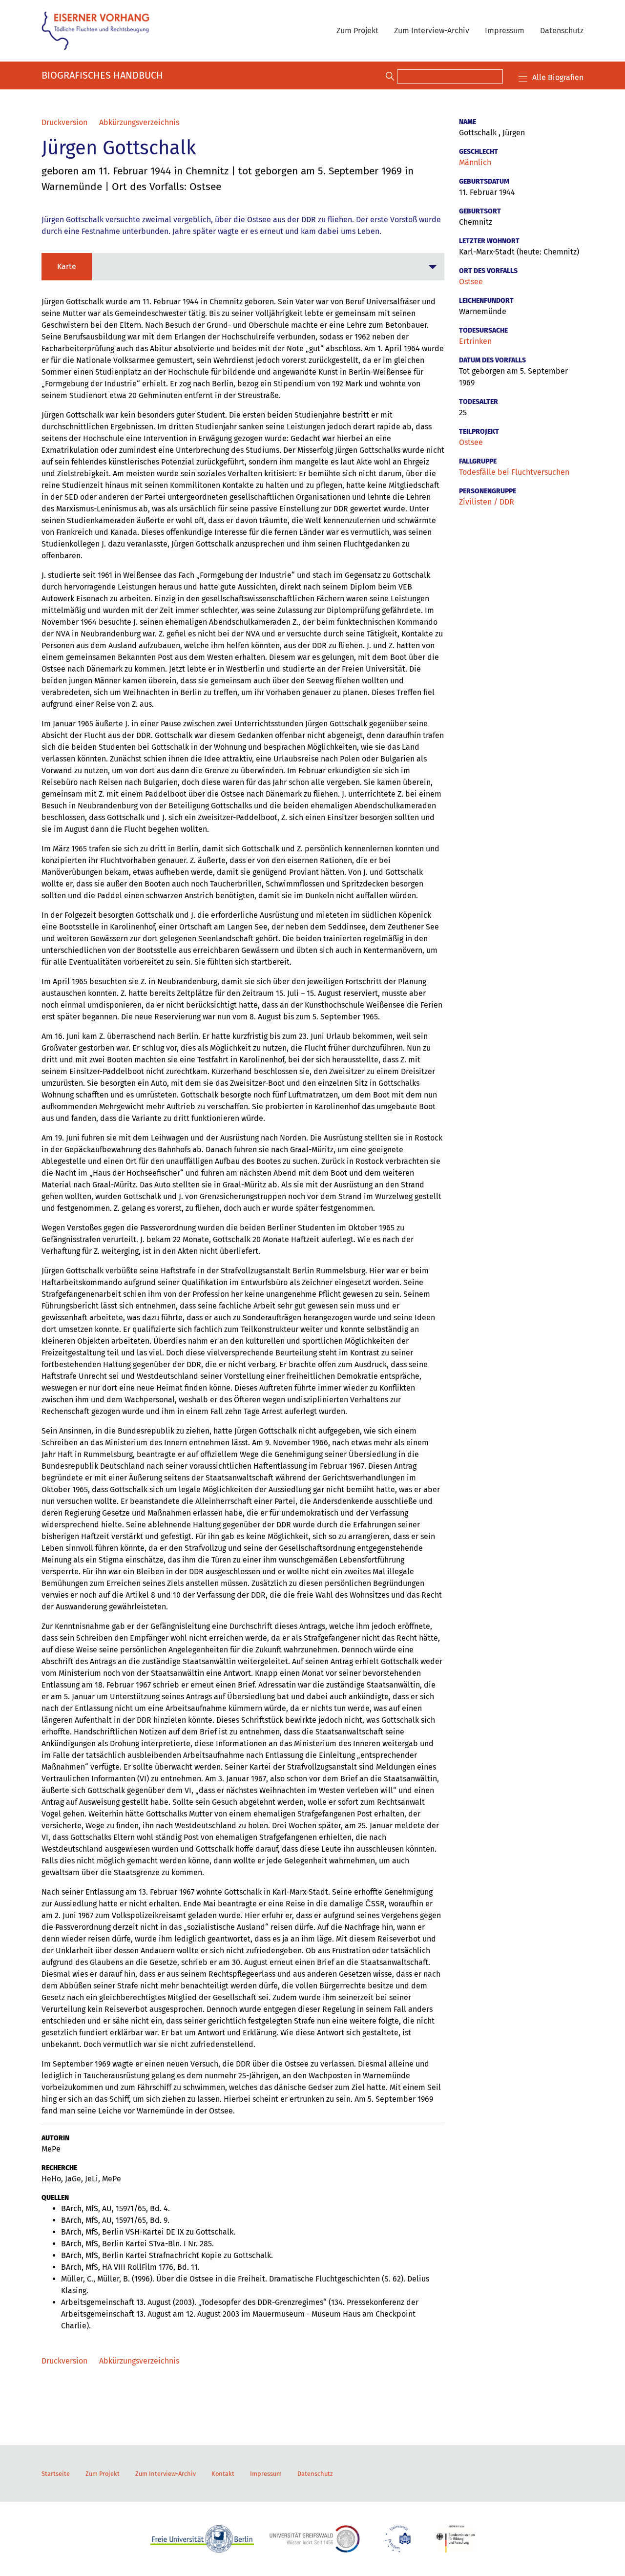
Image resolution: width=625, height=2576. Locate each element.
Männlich (475, 162)
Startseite (56, 2474)
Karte (67, 266)
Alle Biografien (558, 77)
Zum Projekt (357, 31)
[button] (243, 267)
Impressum (505, 31)
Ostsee (471, 282)
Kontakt (223, 2474)
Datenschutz (562, 31)
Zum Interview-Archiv (432, 31)
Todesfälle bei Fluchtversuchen (514, 472)
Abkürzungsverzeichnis (139, 122)
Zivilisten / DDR (487, 502)
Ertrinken (475, 341)
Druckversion (64, 122)
